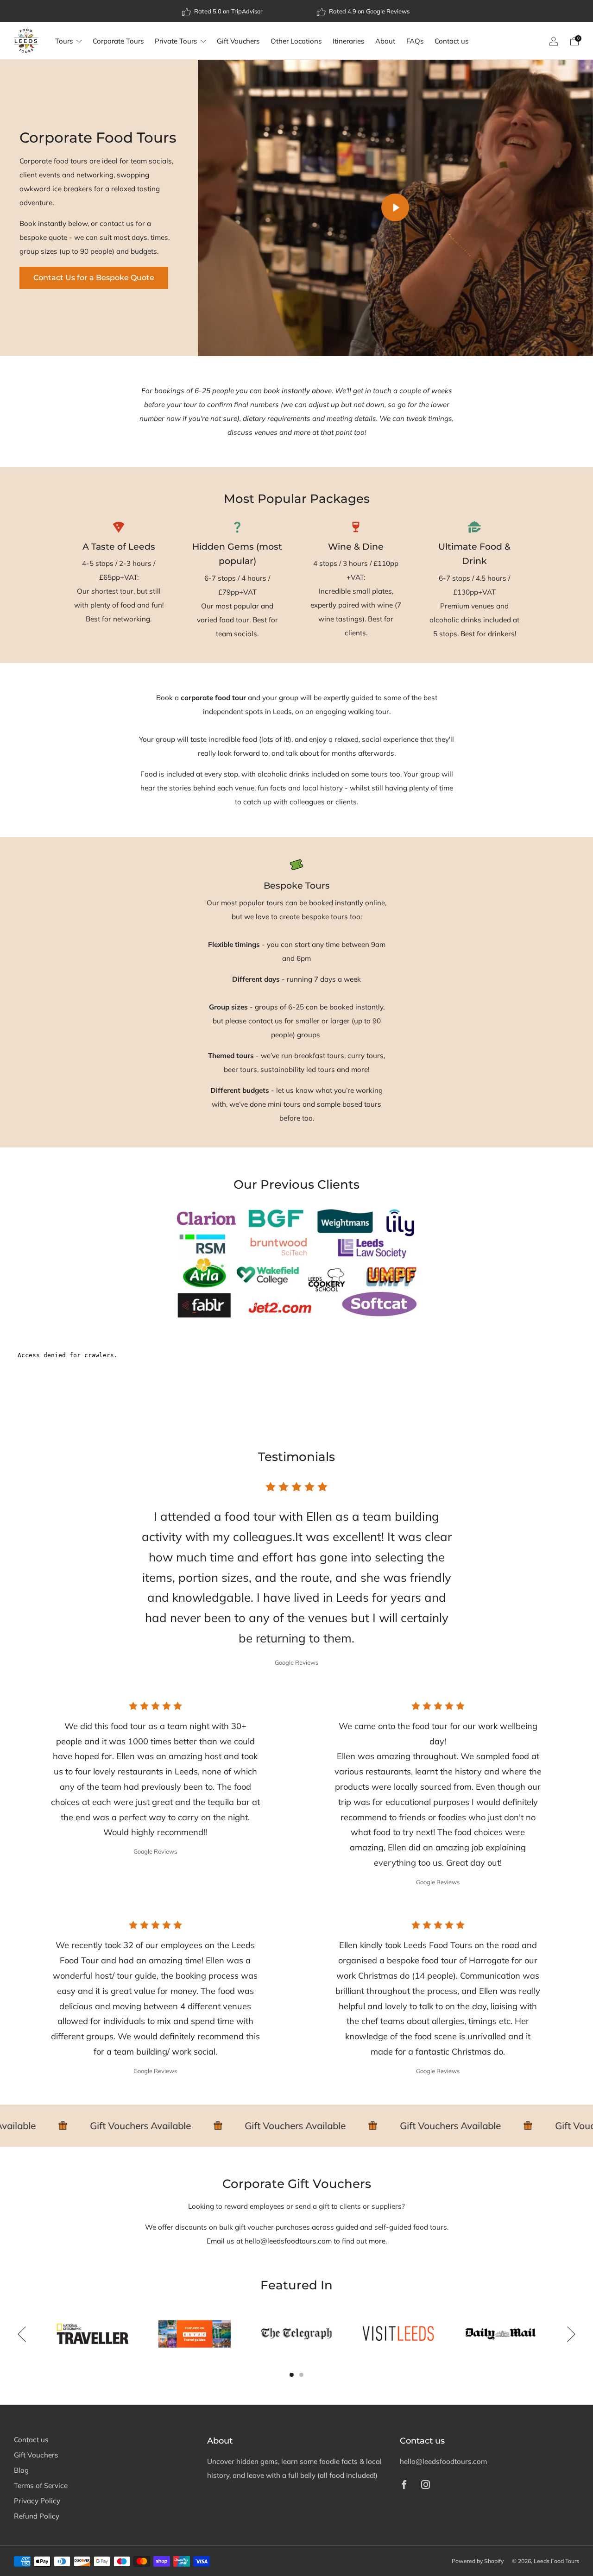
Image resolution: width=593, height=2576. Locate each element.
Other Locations (296, 41)
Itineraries (348, 41)
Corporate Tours (118, 41)
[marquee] (296, 2126)
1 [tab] (292, 2375)
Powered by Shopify (478, 2561)
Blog (21, 2470)
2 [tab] (301, 2375)
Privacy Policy (37, 2501)
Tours (64, 41)
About (385, 41)
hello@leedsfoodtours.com (443, 2461)
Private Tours (176, 41)
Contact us (451, 41)
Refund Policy (37, 2516)
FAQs (415, 41)
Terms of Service (41, 2485)
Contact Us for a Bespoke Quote (94, 278)
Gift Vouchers (238, 41)
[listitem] (223, 11)
